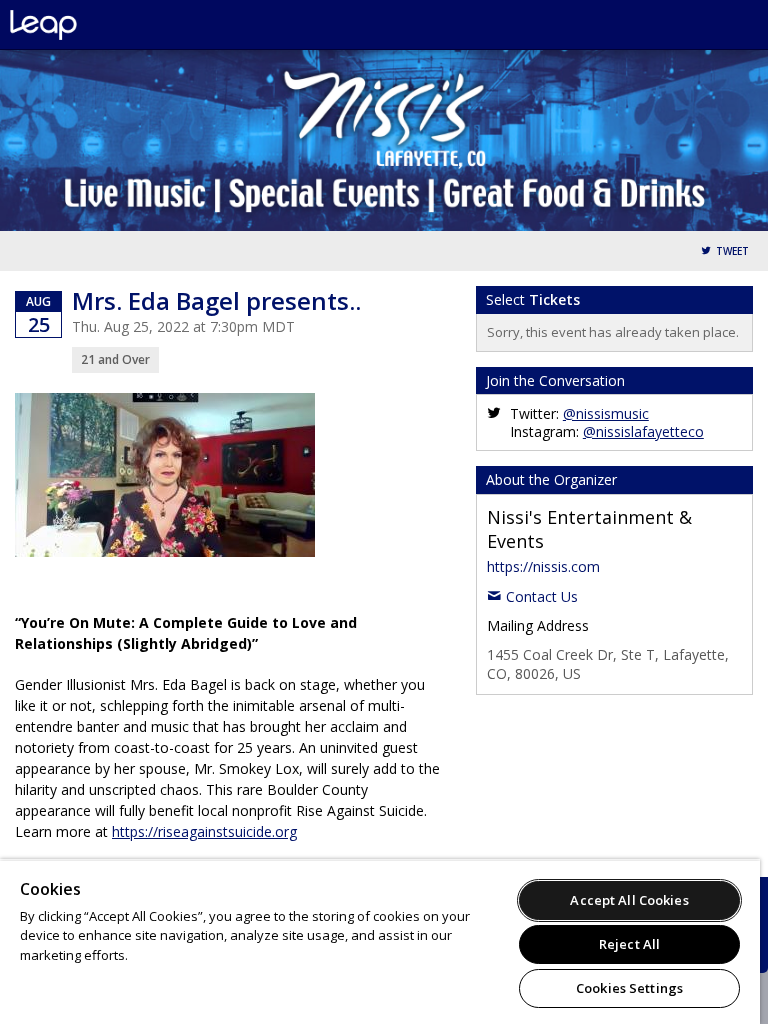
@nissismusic (606, 413)
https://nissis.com (543, 566)
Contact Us (542, 596)
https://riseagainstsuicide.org (204, 831)
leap (110, 25)
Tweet (732, 251)
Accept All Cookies (629, 900)
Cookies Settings (629, 988)
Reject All (629, 944)
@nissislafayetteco (643, 431)
